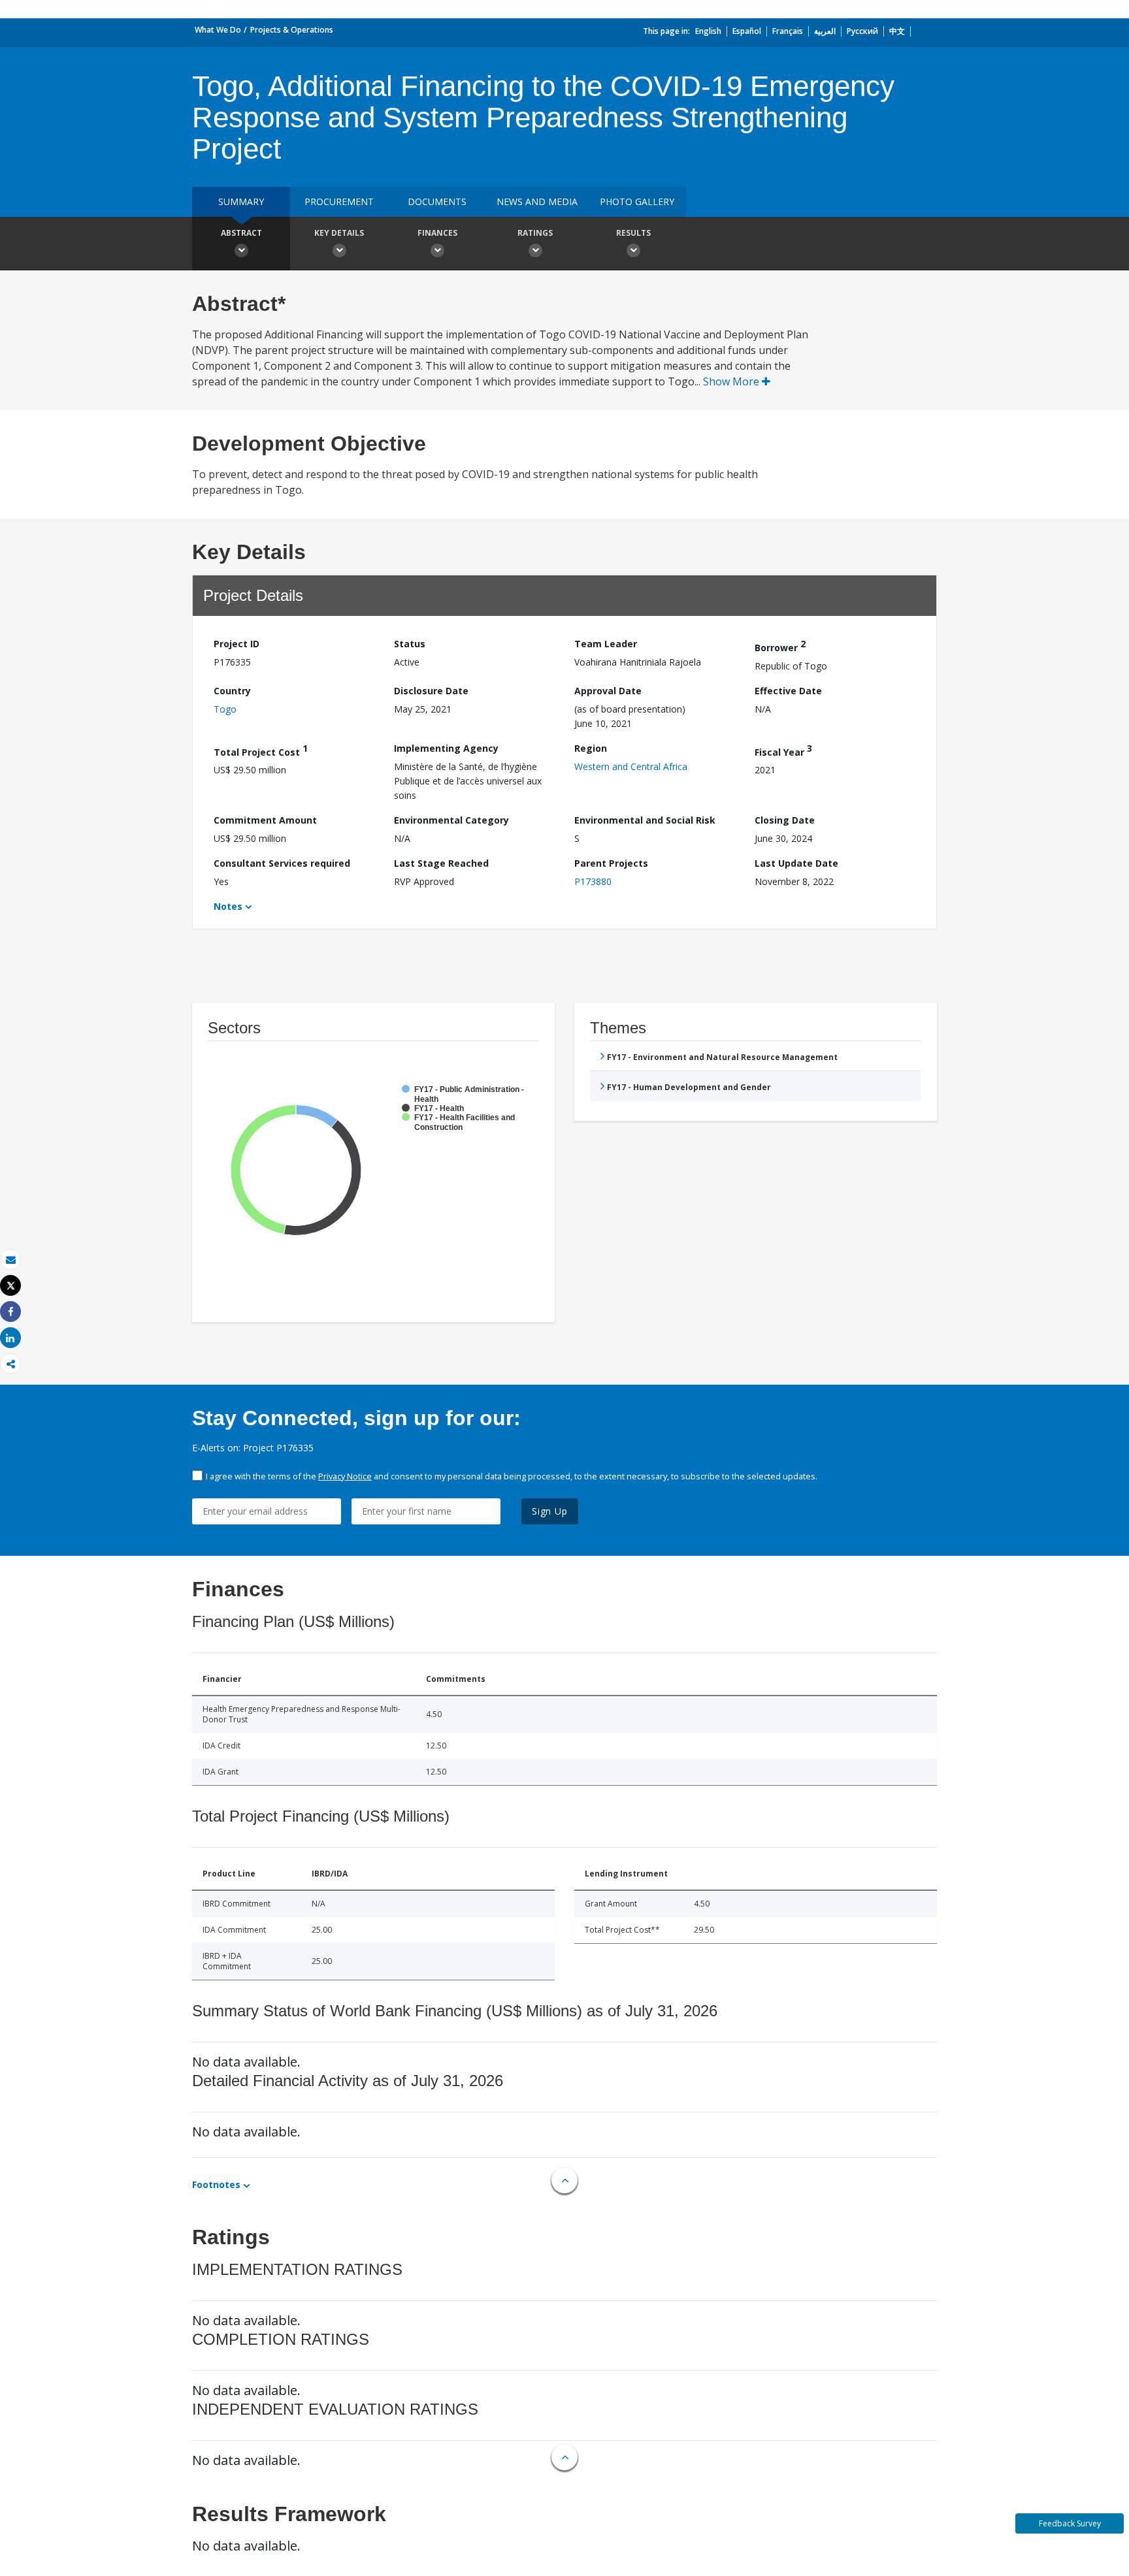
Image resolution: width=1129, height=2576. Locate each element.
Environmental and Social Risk (645, 820)
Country (232, 691)
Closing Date (785, 820)
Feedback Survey (1070, 2523)
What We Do (218, 30)
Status (410, 644)
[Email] (10, 1260)
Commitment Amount (265, 820)
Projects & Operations (292, 30)
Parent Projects (611, 863)
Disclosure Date (431, 691)
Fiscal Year (783, 750)
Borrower (780, 646)
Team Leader (606, 644)
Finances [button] (437, 233)
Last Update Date (796, 863)
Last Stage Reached (441, 863)
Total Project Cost (261, 750)
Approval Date (608, 691)
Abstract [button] (241, 233)
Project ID (237, 644)
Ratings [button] (535, 233)
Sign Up (550, 1511)
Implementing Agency (446, 748)
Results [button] (633, 233)
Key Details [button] (339, 233)
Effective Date (788, 691)
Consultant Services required (282, 863)
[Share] (10, 1312)
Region (591, 748)
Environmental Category (451, 820)
